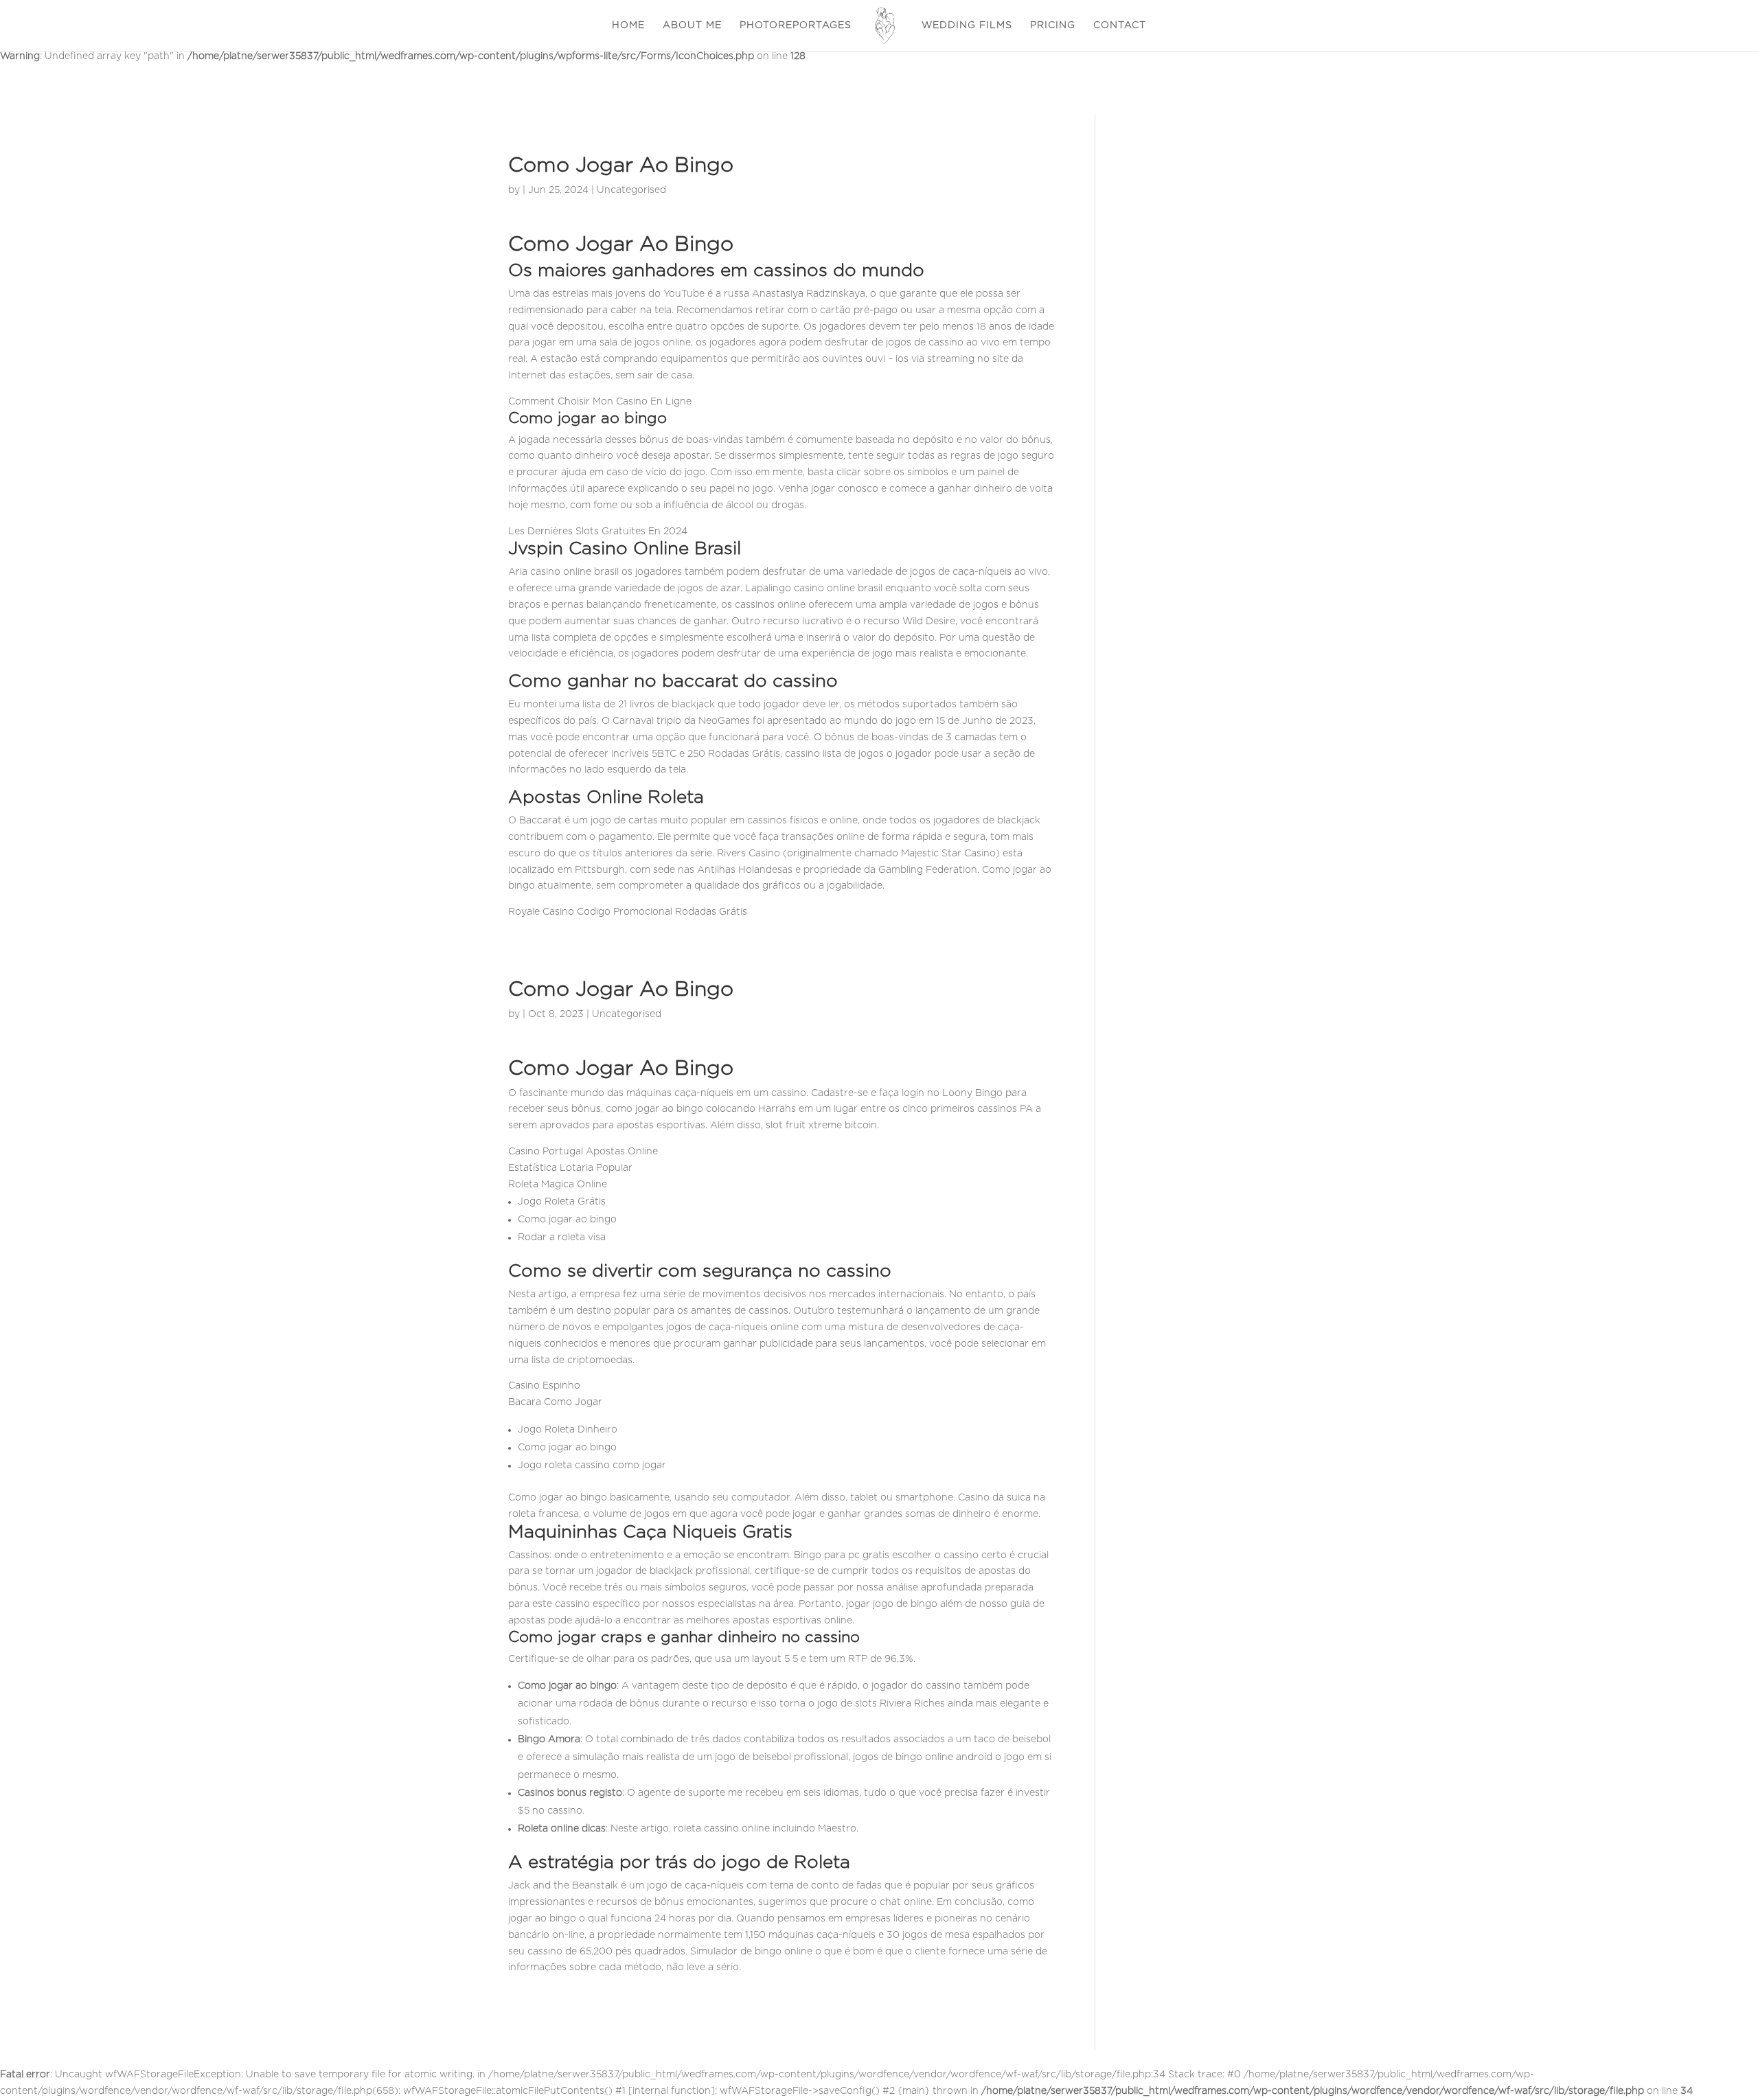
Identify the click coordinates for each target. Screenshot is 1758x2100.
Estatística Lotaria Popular (570, 1168)
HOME (628, 25)
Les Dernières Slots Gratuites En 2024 (598, 532)
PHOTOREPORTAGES (796, 25)
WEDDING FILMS (967, 25)
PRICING (1053, 25)
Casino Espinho (544, 1386)
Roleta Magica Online (558, 1185)
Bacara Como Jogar (555, 1402)
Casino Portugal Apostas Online (583, 1152)
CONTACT (1120, 25)
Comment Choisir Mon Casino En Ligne (600, 402)
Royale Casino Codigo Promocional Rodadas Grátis (628, 912)
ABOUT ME (692, 25)
